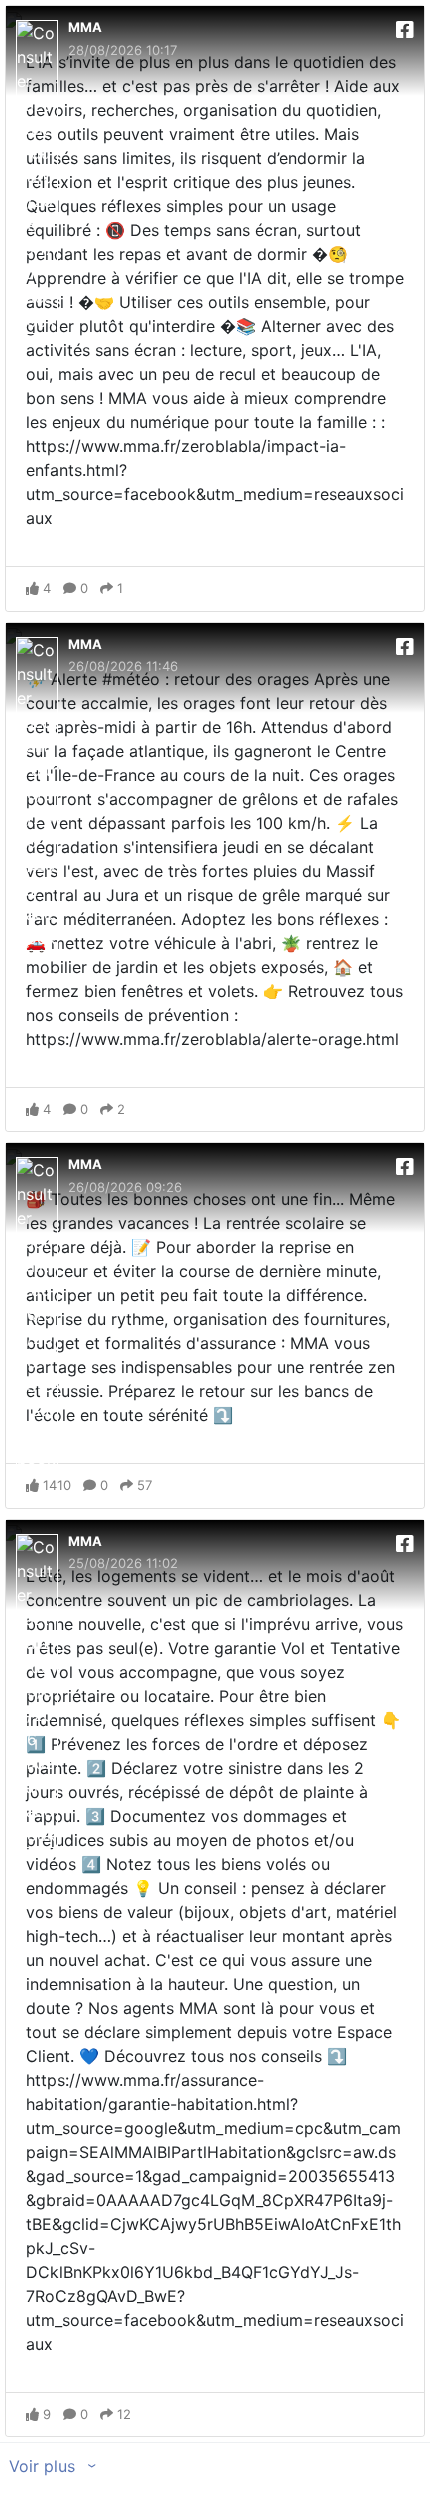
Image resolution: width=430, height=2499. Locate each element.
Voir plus (44, 2466)
